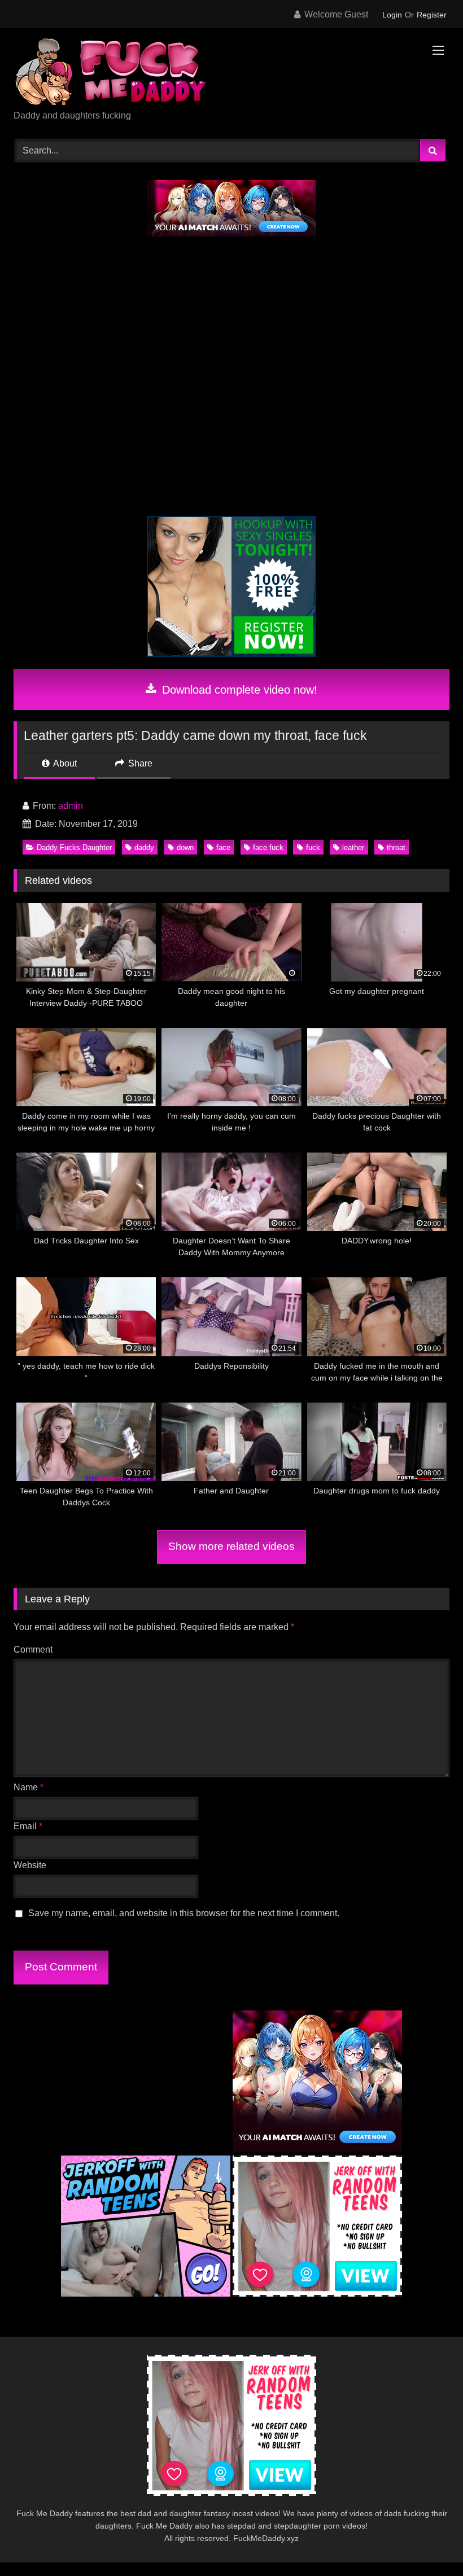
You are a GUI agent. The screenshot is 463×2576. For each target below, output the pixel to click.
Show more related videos (231, 1546)
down (185, 847)
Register (432, 15)
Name (29, 1787)
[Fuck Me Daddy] (231, 73)
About (64, 763)
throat (396, 847)
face (223, 847)
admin (71, 806)
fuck (313, 847)
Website (30, 1865)
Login (392, 15)
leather (353, 847)
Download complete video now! (238, 690)
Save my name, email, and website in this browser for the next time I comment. (184, 1913)
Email (28, 1826)
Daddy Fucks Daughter (74, 847)
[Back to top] (428, 2542)
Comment (33, 1650)
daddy (144, 847)
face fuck (268, 847)
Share (139, 763)
